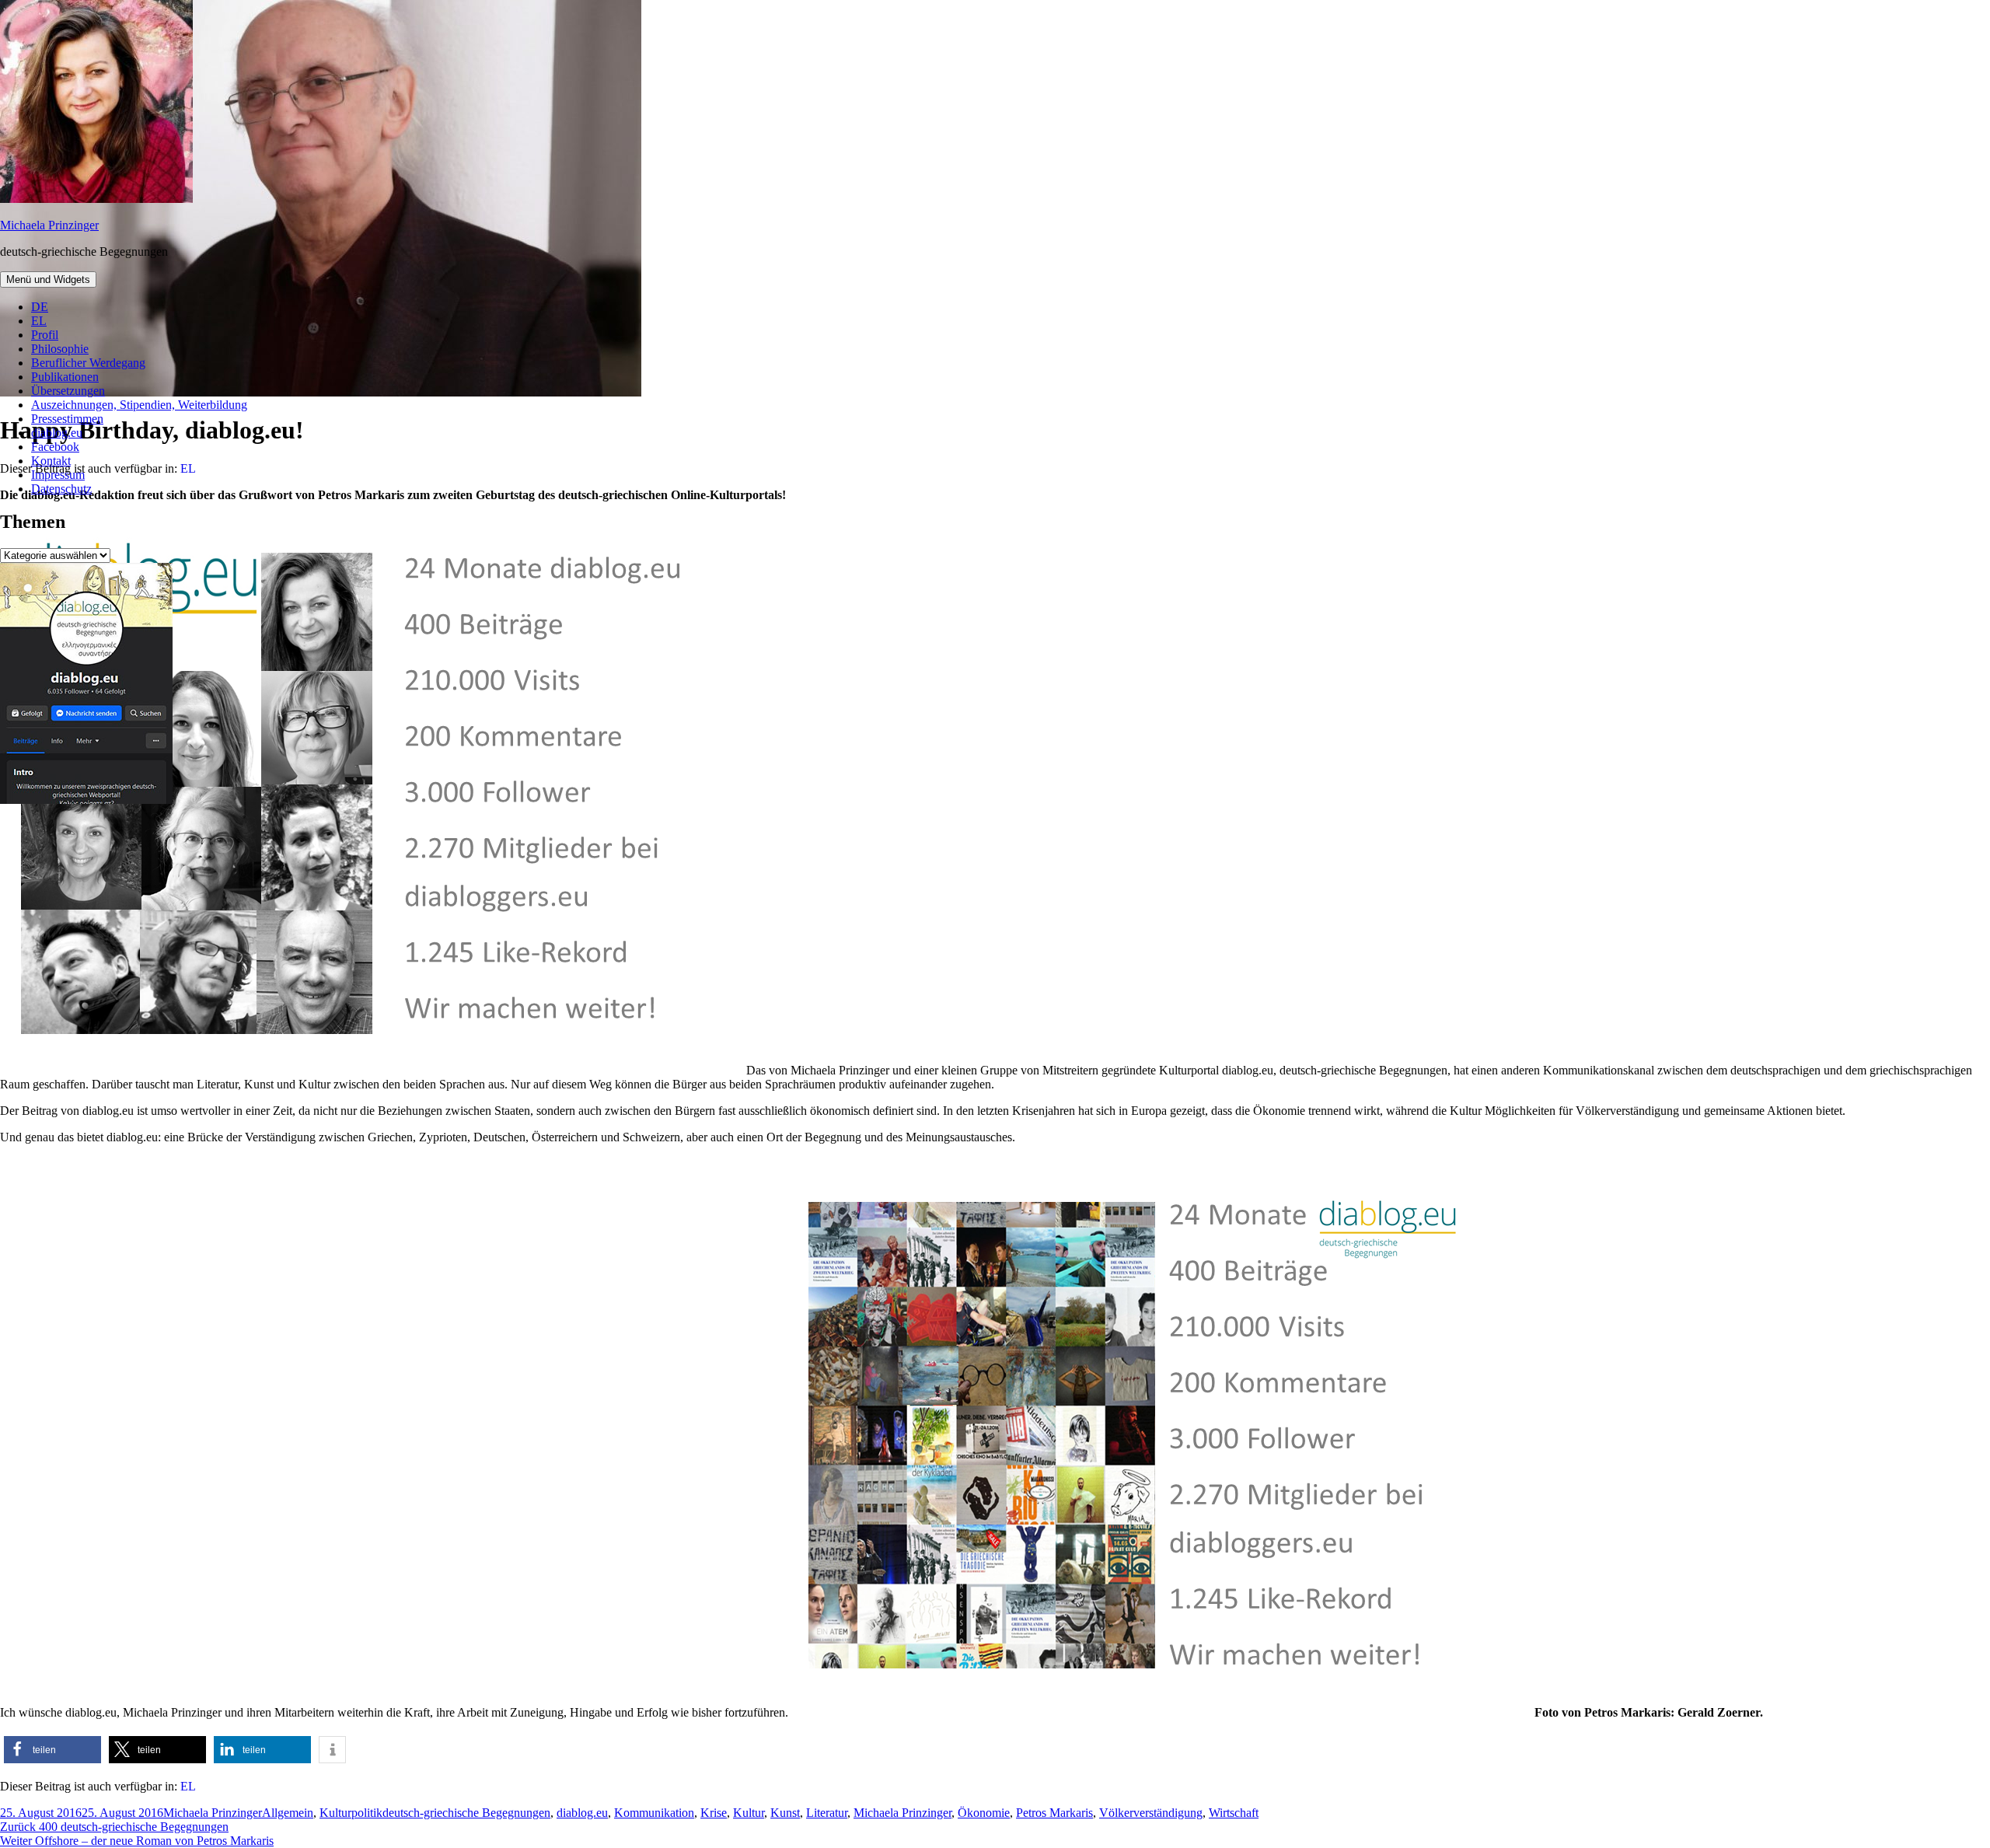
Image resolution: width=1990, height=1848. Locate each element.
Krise (714, 1813)
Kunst (785, 1813)
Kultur (749, 1813)
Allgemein (288, 1813)
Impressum (58, 475)
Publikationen (65, 377)
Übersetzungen (68, 391)
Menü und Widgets (48, 279)
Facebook (55, 447)
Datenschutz (61, 489)
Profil (45, 335)
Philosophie (60, 349)
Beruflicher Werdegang (88, 363)
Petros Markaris (1054, 1813)
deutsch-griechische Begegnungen (466, 1813)
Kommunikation (654, 1813)
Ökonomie (984, 1813)
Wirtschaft (1234, 1813)
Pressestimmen (67, 419)
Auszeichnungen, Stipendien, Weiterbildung (139, 405)
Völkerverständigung (1151, 1813)
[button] (52, 1750)
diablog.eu (57, 433)
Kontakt (51, 461)
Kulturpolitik (351, 1813)
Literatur (827, 1813)
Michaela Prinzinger (49, 225)
